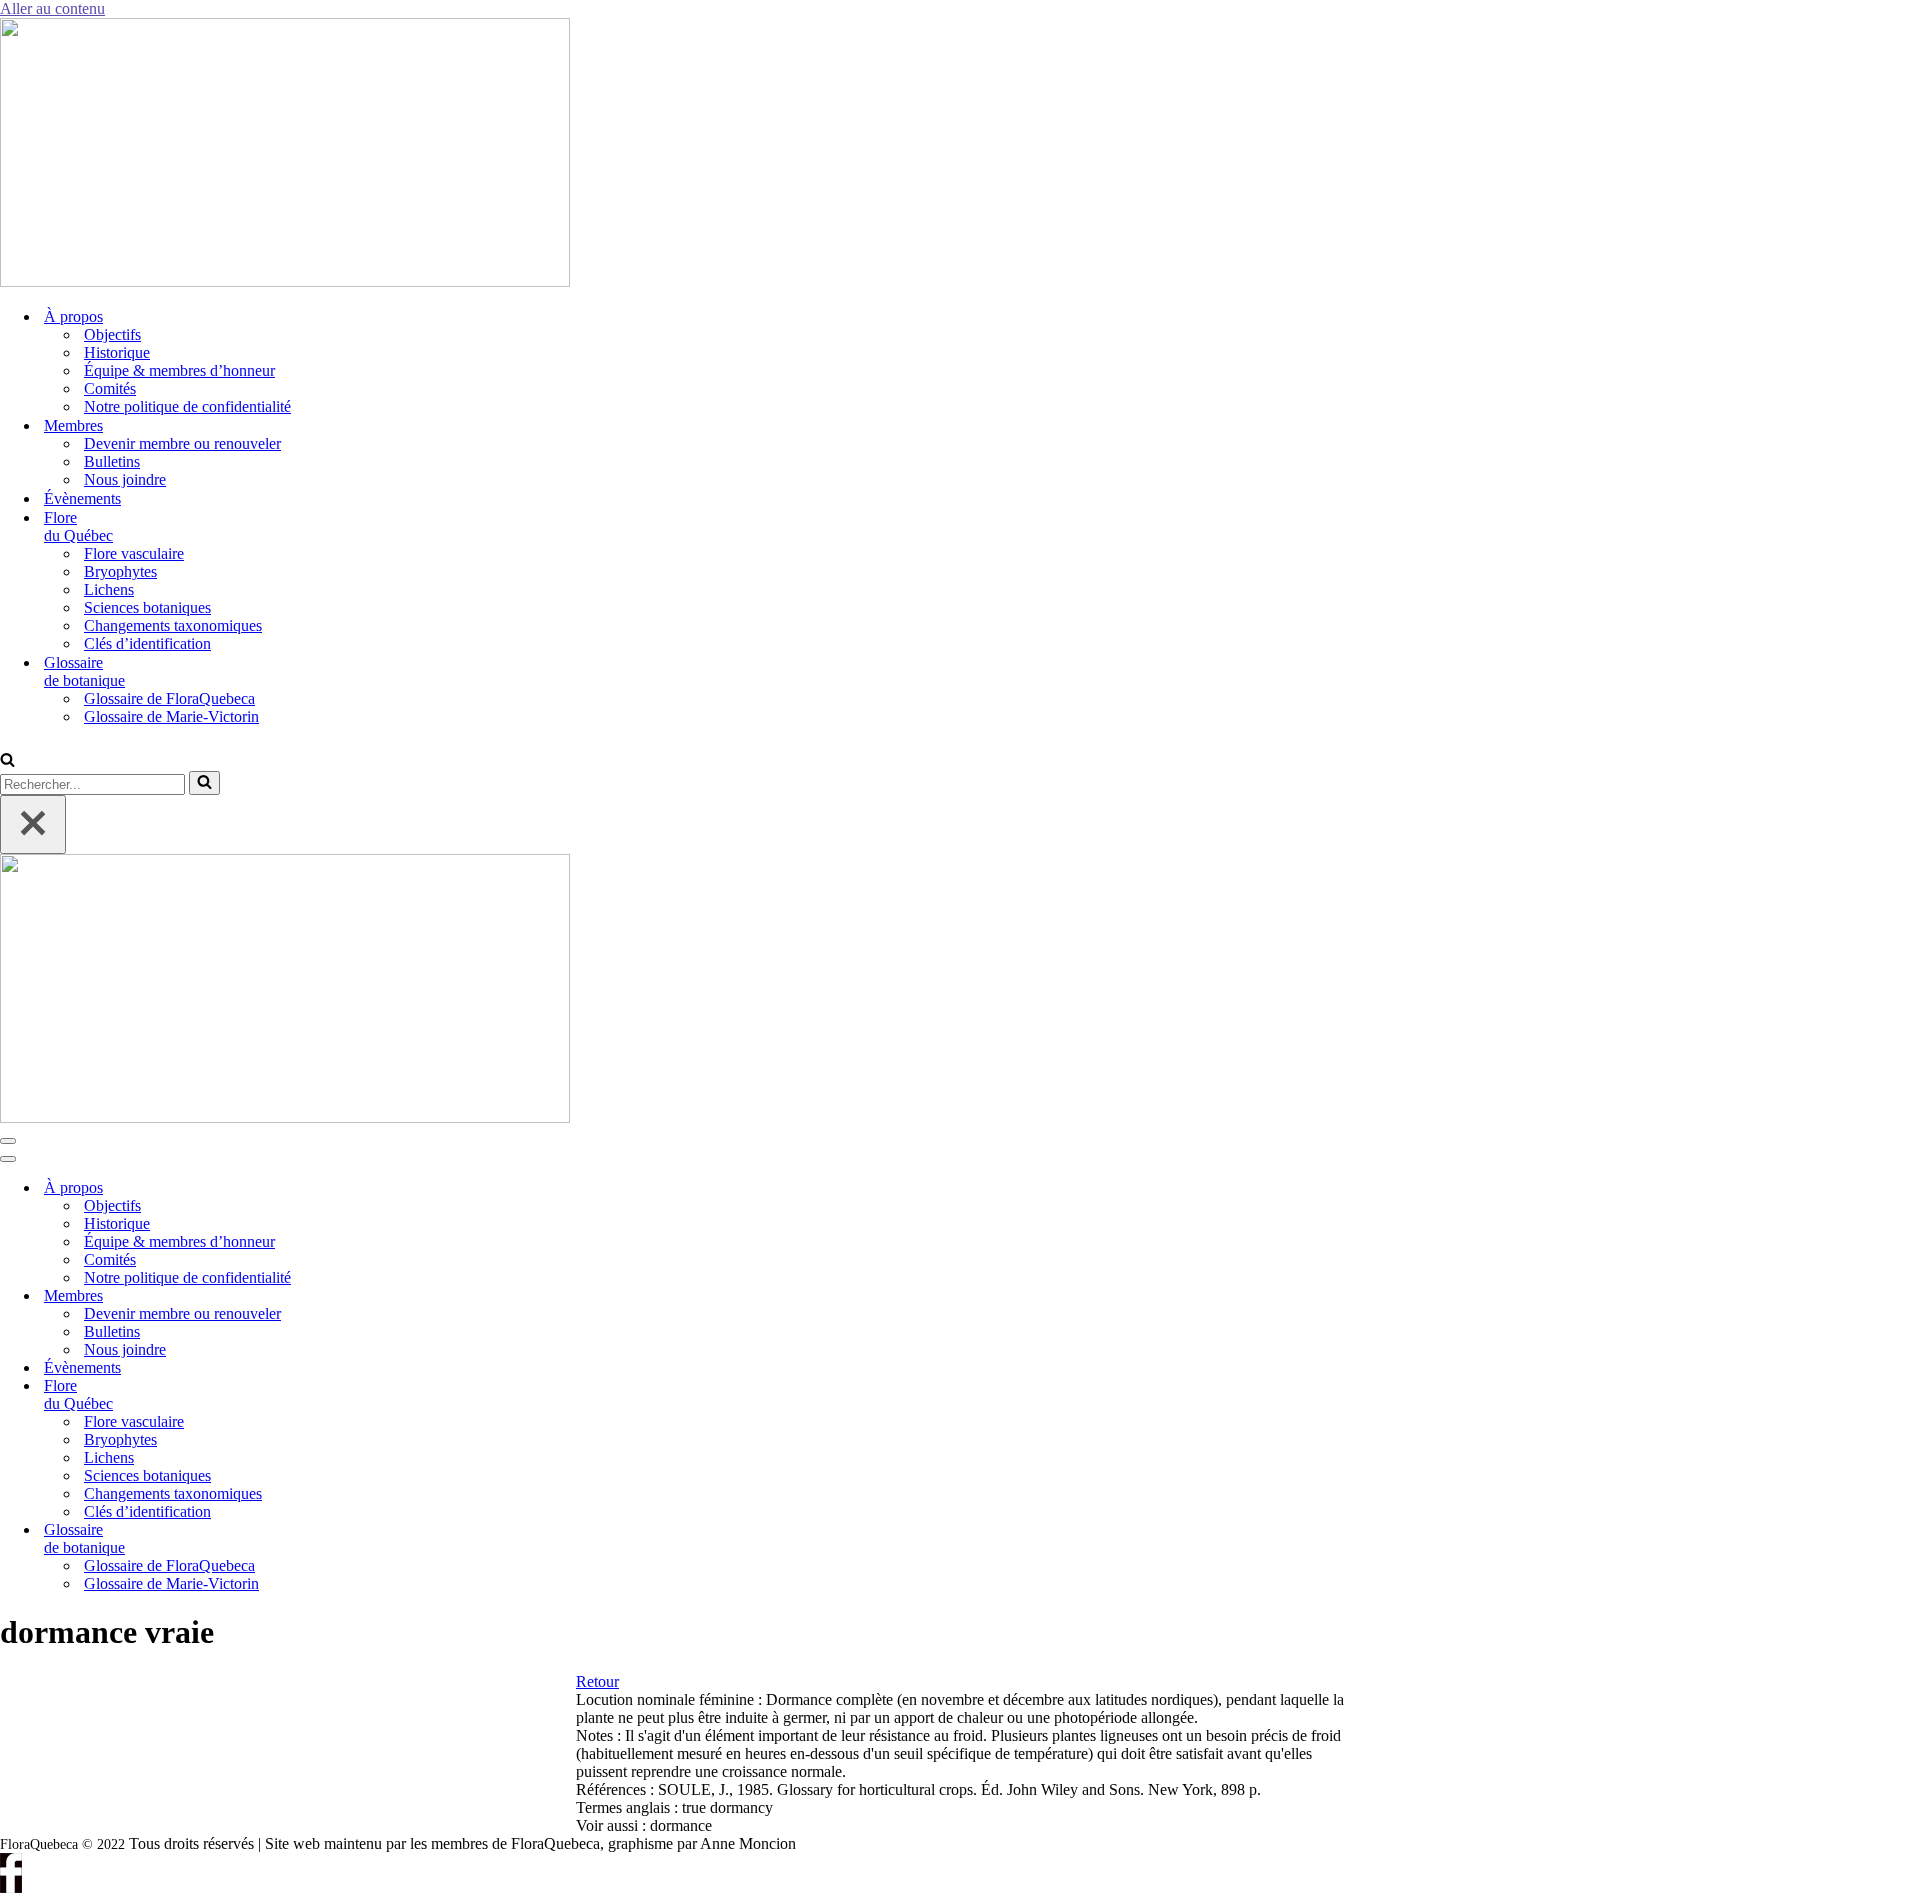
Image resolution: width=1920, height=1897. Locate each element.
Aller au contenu (52, 8)
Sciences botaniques (147, 607)
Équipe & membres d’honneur (179, 370)
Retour (597, 1681)
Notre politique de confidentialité (187, 406)
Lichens (109, 589)
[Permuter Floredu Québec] (340, 1395)
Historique (117, 352)
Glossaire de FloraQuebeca (169, 698)
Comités (110, 388)
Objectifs (112, 334)
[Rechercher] (7, 761)
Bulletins (112, 461)
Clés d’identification (147, 643)
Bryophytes (120, 571)
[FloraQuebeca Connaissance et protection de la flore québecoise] (285, 281)
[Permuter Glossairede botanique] (340, 1539)
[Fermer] (33, 824)
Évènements (82, 498)
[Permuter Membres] (340, 1296)
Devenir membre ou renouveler (182, 443)
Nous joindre (125, 479)
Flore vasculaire (134, 553)
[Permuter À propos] (340, 1188)
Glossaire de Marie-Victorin (171, 716)
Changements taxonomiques (173, 625)
